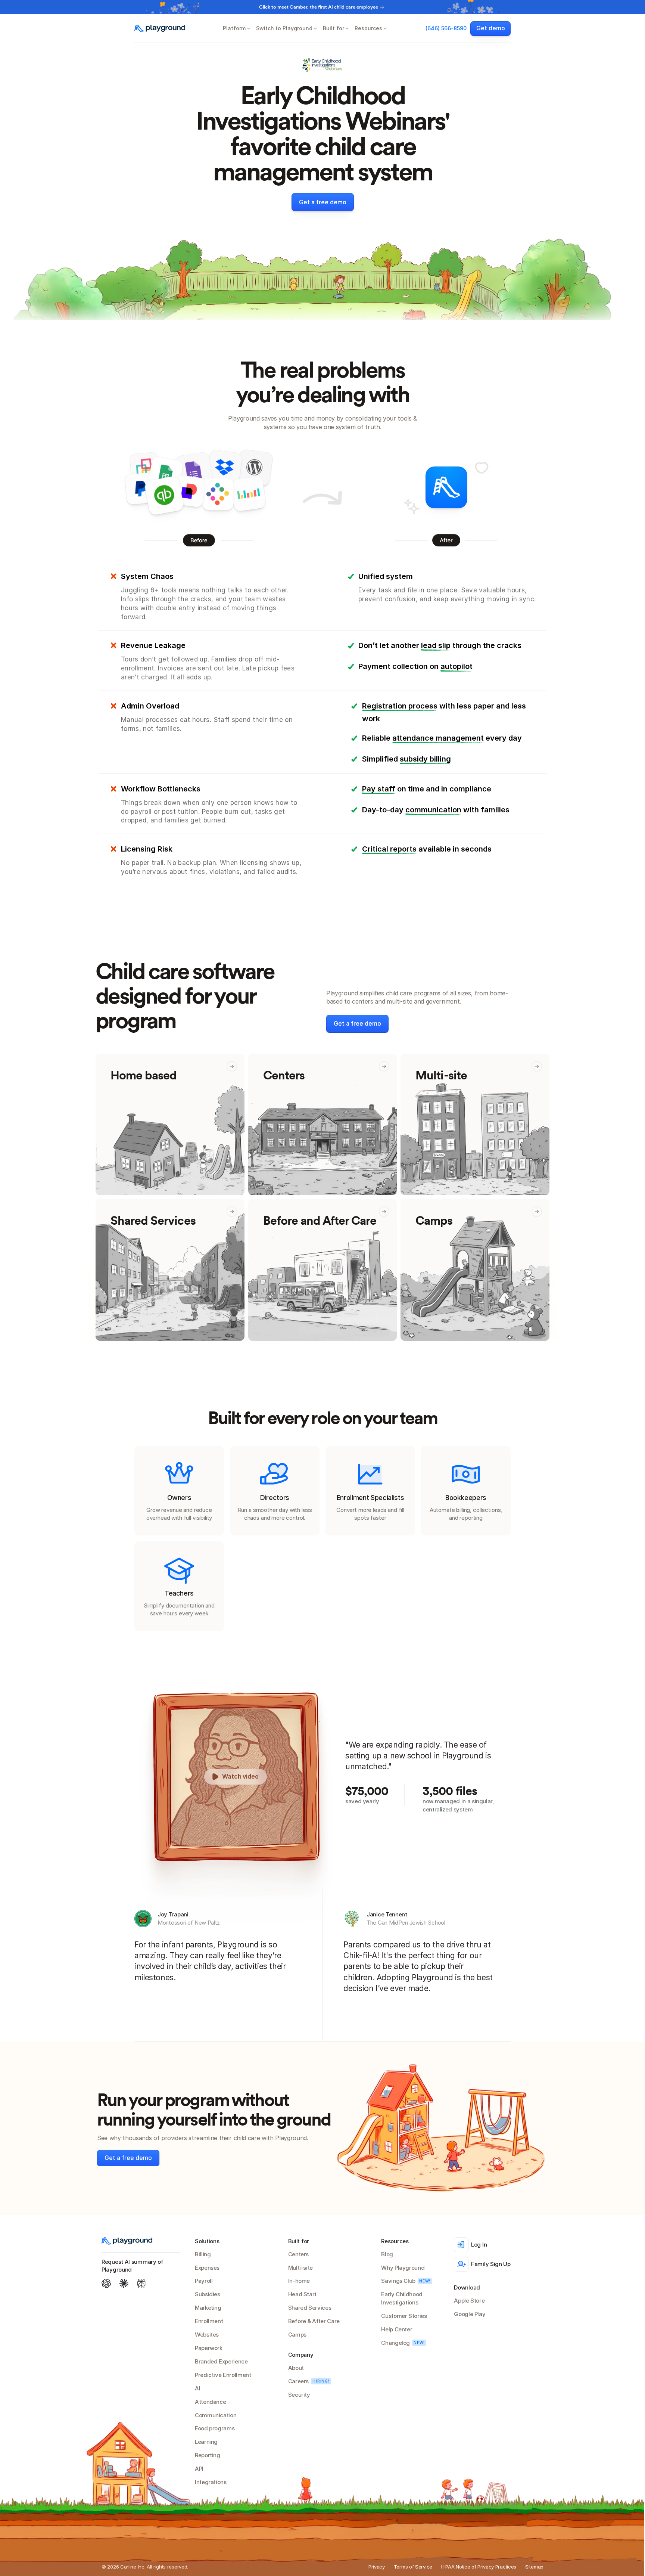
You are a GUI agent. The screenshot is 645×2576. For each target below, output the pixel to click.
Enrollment (209, 2321)
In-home (299, 2281)
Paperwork (209, 2348)
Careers (298, 2381)
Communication (216, 2415)
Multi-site (300, 2268)
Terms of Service (413, 2567)
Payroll (204, 2281)
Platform (234, 28)
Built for (334, 28)
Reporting (208, 2455)
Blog (387, 2254)
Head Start (302, 2294)
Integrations (211, 2482)
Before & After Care (314, 2321)
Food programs (215, 2428)
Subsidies (208, 2294)
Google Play (470, 2314)
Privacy (377, 2567)
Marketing (208, 2308)
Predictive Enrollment (223, 2375)
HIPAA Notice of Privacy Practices (479, 2567)
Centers (298, 2254)
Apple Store (469, 2301)
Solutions (207, 2241)
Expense (206, 2268)
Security (299, 2395)
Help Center (397, 2329)
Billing (203, 2254)
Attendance (210, 2402)
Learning (206, 2442)
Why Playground (403, 2268)
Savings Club (398, 2281)
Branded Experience (221, 2361)
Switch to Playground (284, 28)
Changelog (395, 2343)
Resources (368, 28)
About (296, 2368)
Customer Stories (404, 2316)
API (199, 2469)
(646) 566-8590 (446, 28)
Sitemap (534, 2567)
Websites (207, 2335)
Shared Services (310, 2308)
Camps (297, 2335)
